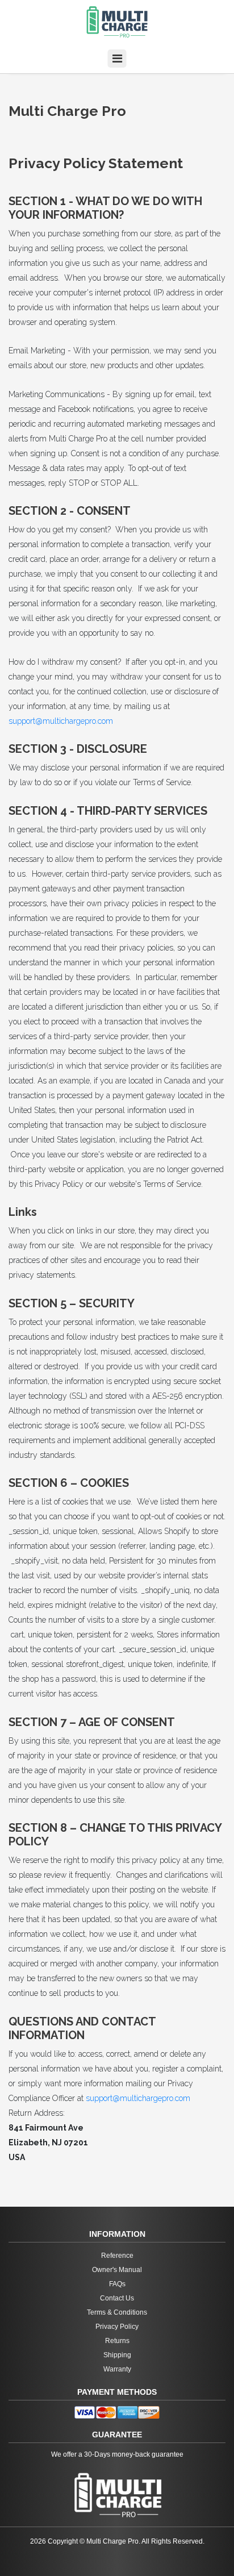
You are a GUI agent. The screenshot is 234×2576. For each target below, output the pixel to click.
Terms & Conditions (117, 2312)
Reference (117, 2256)
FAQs (117, 2284)
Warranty (117, 2369)
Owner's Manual (117, 2270)
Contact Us (117, 2298)
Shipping (117, 2355)
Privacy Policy (117, 2327)
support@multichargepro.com (61, 721)
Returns (117, 2341)
